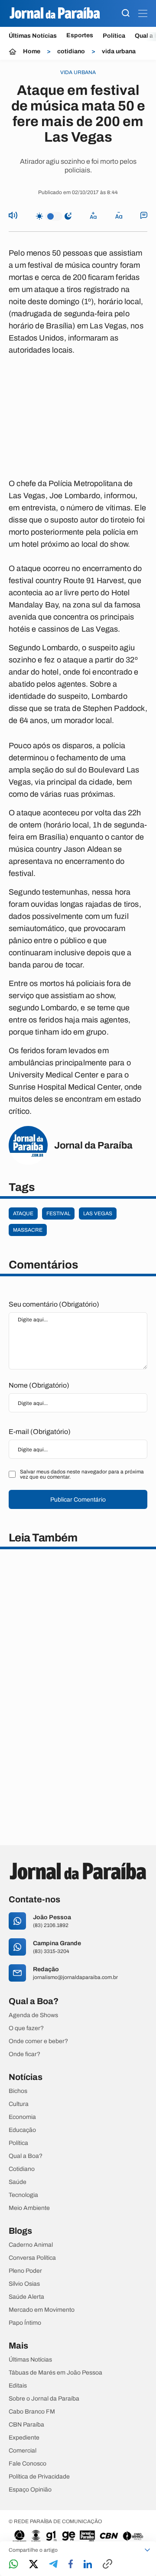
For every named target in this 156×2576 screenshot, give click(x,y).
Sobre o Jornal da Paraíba (44, 2399)
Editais (18, 2386)
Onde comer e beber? (38, 2041)
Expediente (24, 2438)
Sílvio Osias (24, 2284)
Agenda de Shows (33, 2015)
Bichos (18, 2091)
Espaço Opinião (30, 2490)
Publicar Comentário (78, 1500)
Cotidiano (22, 2169)
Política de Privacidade (39, 2477)
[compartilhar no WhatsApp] (13, 2565)
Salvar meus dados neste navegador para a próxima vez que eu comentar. (82, 1474)
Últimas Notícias (33, 36)
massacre (28, 1230)
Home (32, 52)
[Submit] (126, 14)
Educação (22, 2130)
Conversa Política (32, 2258)
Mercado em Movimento (42, 2310)
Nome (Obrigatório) (39, 1385)
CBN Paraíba (26, 2425)
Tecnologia (23, 2195)
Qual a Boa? (26, 2156)
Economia (22, 2117)
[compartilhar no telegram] (53, 2565)
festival (58, 1213)
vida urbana (119, 52)
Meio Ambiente (29, 2208)
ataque (23, 1213)
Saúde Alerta (26, 2297)
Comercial (23, 2451)
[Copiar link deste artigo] (107, 2565)
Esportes (80, 36)
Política (114, 36)
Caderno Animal (31, 2245)
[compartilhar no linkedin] (88, 2565)
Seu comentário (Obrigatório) (54, 1304)
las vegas (98, 1213)
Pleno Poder (25, 2271)
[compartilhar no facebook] (71, 2565)
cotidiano (71, 52)
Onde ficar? (24, 2054)
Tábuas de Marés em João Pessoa (55, 2373)
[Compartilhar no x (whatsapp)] (34, 2565)
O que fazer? (26, 2028)
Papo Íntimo (25, 2323)
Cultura (19, 2104)
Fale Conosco (28, 2464)
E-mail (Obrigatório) (40, 1432)
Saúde (18, 2182)
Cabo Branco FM (32, 2412)
